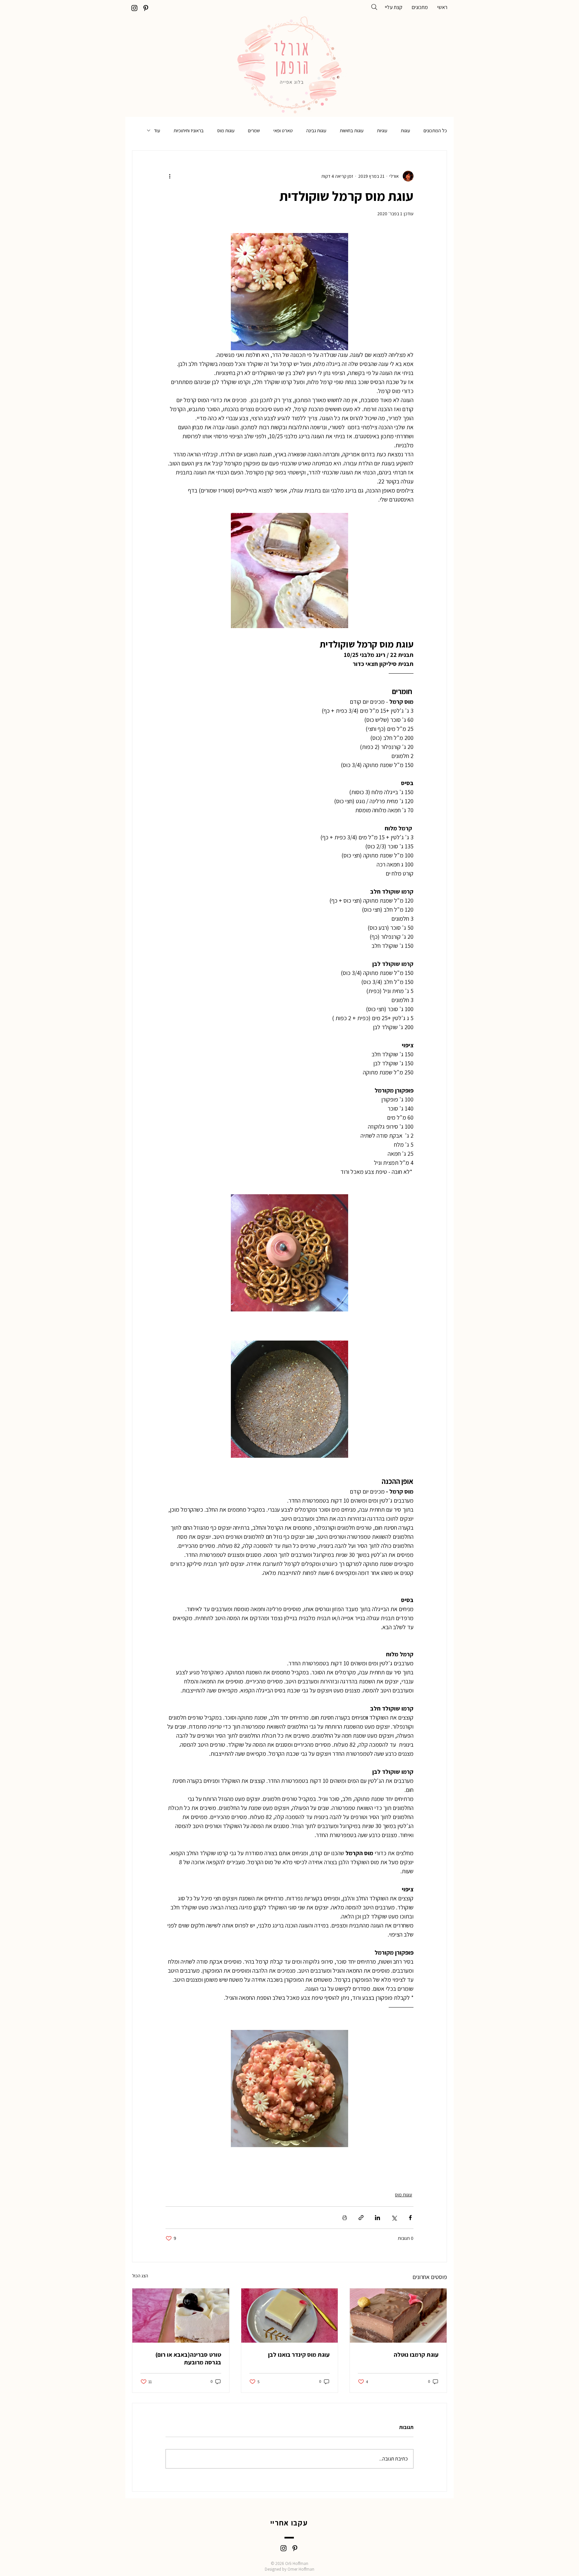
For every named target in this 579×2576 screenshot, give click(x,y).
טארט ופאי (283, 130)
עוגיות (382, 130)
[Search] (374, 7)
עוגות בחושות (352, 130)
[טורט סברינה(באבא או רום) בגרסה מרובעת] (181, 2316)
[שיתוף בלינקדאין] (377, 2218)
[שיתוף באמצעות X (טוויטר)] (394, 2218)
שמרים (254, 130)
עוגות (405, 130)
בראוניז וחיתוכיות (189, 130)
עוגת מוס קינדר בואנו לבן (299, 2355)
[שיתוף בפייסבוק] (410, 2218)
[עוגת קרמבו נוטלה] (398, 2316)
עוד (157, 130)
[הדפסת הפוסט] (345, 2218)
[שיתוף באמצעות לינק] (361, 2218)
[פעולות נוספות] (170, 176)
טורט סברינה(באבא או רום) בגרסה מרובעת (188, 2358)
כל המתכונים (435, 130)
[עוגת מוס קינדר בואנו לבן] (290, 2316)
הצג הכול (140, 2276)
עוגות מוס (226, 130)
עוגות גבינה (316, 130)
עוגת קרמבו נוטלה (416, 2355)
